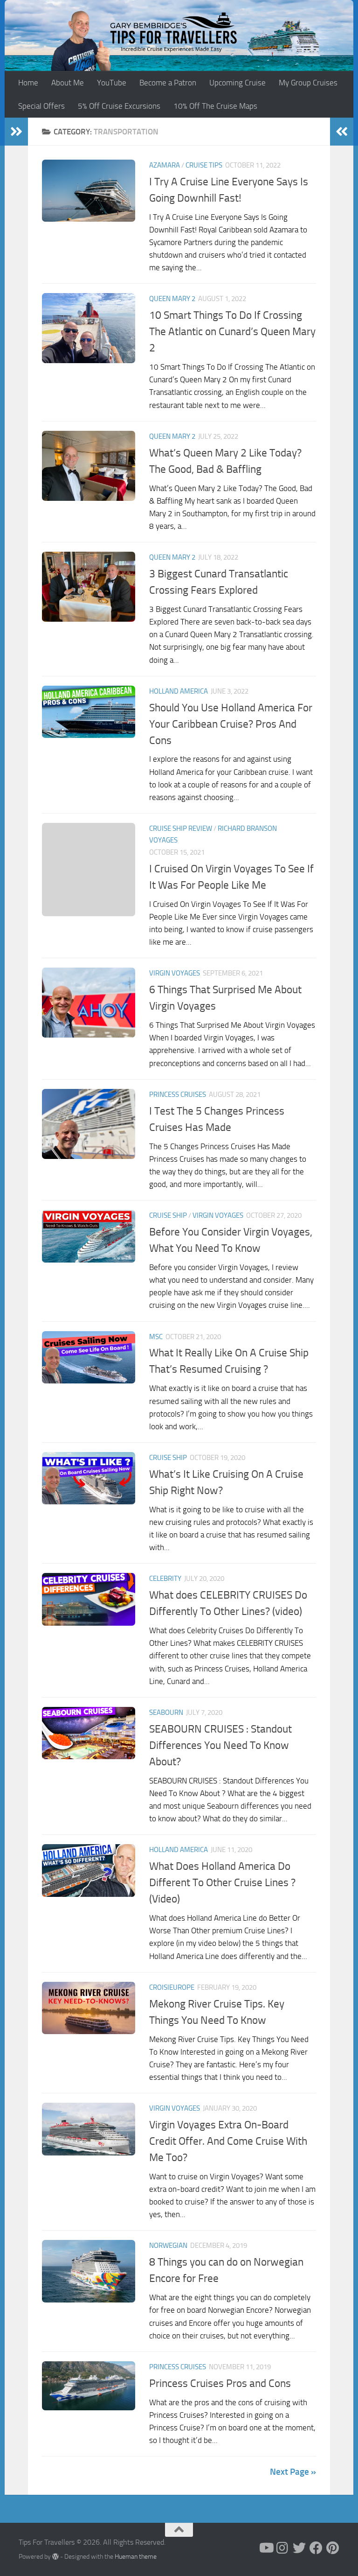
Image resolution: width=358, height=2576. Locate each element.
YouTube (112, 83)
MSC (156, 1337)
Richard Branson (247, 828)
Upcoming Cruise (238, 83)
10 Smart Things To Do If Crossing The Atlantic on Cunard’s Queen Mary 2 (232, 331)
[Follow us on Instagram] (282, 2548)
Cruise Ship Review (181, 828)
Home (28, 83)
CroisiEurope (172, 1987)
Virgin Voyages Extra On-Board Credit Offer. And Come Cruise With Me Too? (228, 2141)
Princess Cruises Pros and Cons (220, 2383)
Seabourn (166, 1713)
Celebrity (165, 1579)
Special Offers (41, 106)
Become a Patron (168, 83)
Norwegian (168, 2246)
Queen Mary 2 (172, 299)
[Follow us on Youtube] (266, 2548)
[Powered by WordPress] (55, 2556)
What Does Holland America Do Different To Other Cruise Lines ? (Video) (222, 1882)
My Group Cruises (308, 83)
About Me (68, 83)
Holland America (179, 691)
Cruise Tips (204, 165)
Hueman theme (136, 2557)
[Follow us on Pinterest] (333, 2548)
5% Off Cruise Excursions (119, 106)
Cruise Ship (168, 1215)
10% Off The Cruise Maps (215, 106)
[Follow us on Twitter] (299, 2548)
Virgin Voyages (175, 973)
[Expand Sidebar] (16, 132)
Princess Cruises (178, 1095)
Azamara (165, 165)
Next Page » (293, 2472)
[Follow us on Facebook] (316, 2548)
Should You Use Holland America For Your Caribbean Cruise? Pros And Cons (231, 724)
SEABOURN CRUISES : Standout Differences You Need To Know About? (220, 1745)
